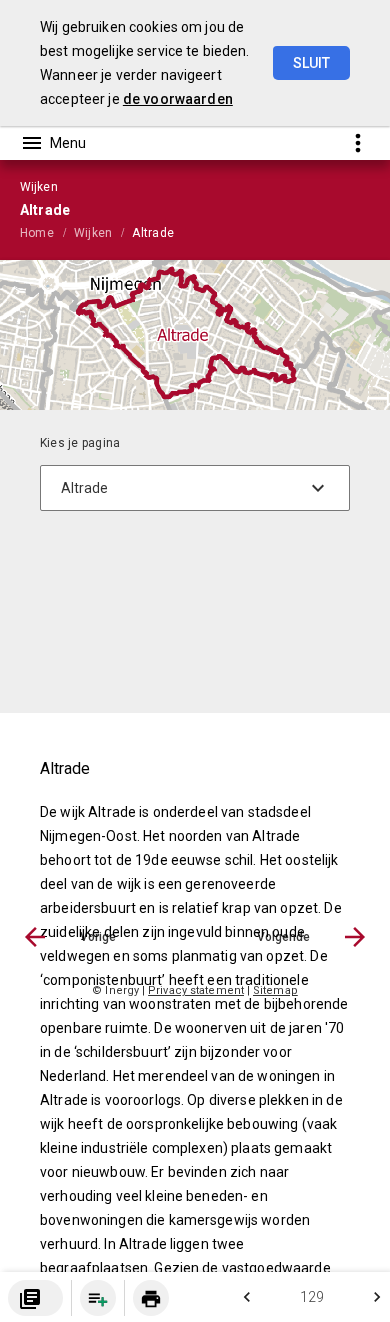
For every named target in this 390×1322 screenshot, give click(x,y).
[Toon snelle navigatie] (357, 142)
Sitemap (275, 990)
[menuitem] (47, 232)
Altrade (153, 233)
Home (37, 233)
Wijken (93, 233)
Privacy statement (196, 990)
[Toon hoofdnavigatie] (53, 143)
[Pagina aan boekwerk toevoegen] (98, 1298)
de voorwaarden (178, 99)
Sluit (311, 63)
